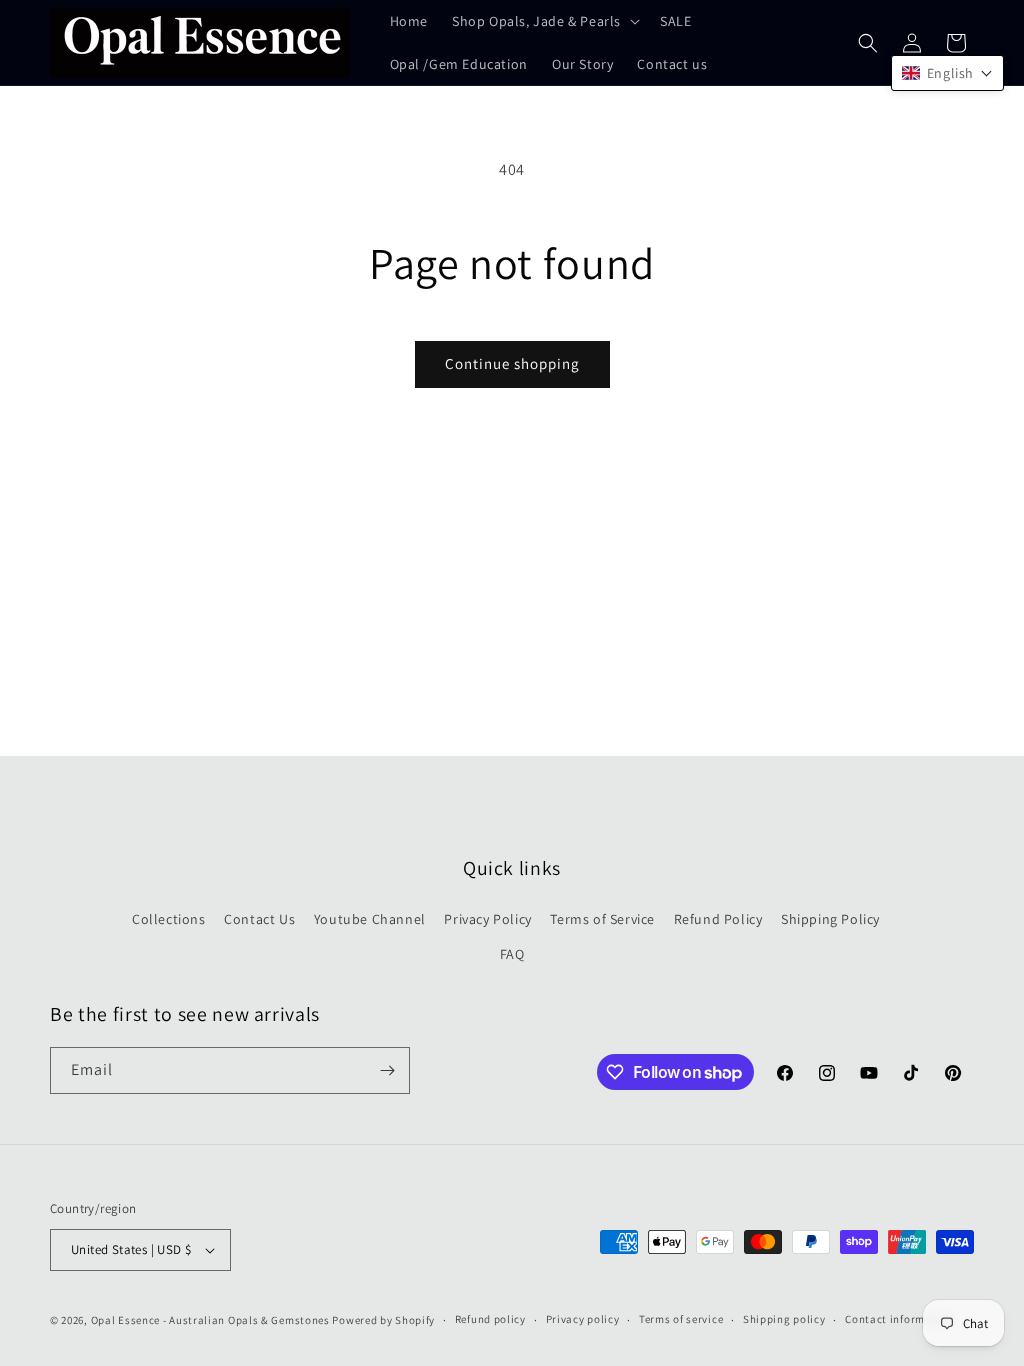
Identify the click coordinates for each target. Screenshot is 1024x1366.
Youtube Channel (370, 919)
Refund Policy (718, 919)
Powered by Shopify (383, 1320)
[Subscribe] (387, 1070)
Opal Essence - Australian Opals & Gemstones (210, 1320)
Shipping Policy (830, 919)
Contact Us (259, 919)
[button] (544, 21)
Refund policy (490, 1319)
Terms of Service (602, 919)
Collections (169, 919)
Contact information (899, 1319)
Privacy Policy (487, 919)
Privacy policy (583, 1319)
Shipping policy (784, 1319)
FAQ (512, 954)
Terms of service (681, 1319)
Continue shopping (512, 363)
